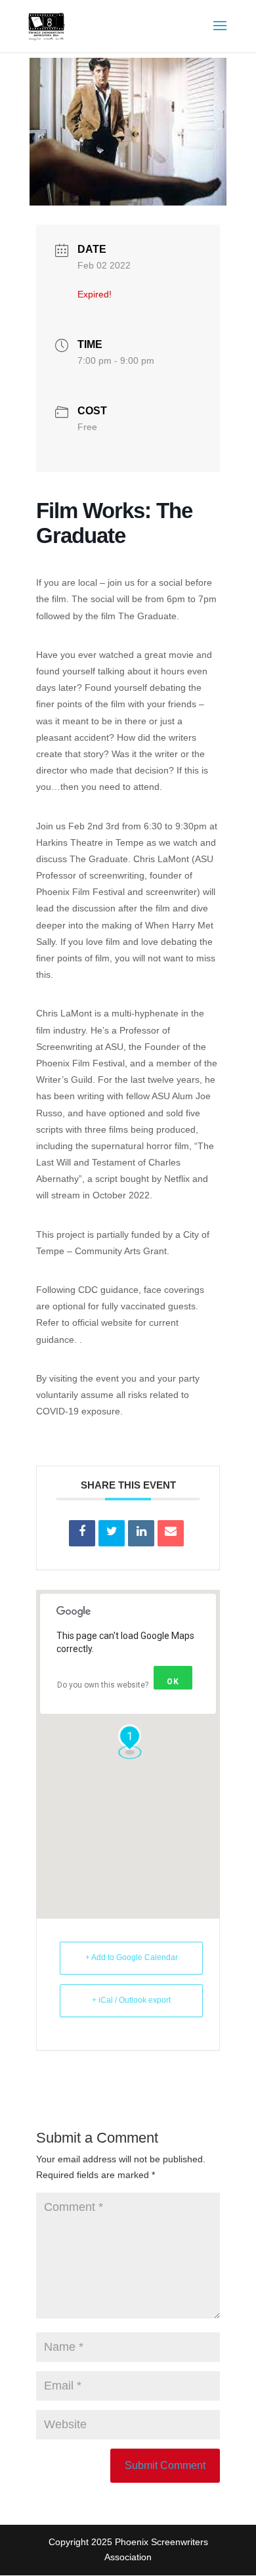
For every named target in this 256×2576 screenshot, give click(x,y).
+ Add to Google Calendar (132, 1957)
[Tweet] (112, 1533)
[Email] (171, 1533)
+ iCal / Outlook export (131, 2000)
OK (173, 1682)
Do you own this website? (103, 1685)
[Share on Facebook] (82, 1533)
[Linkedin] (141, 1533)
